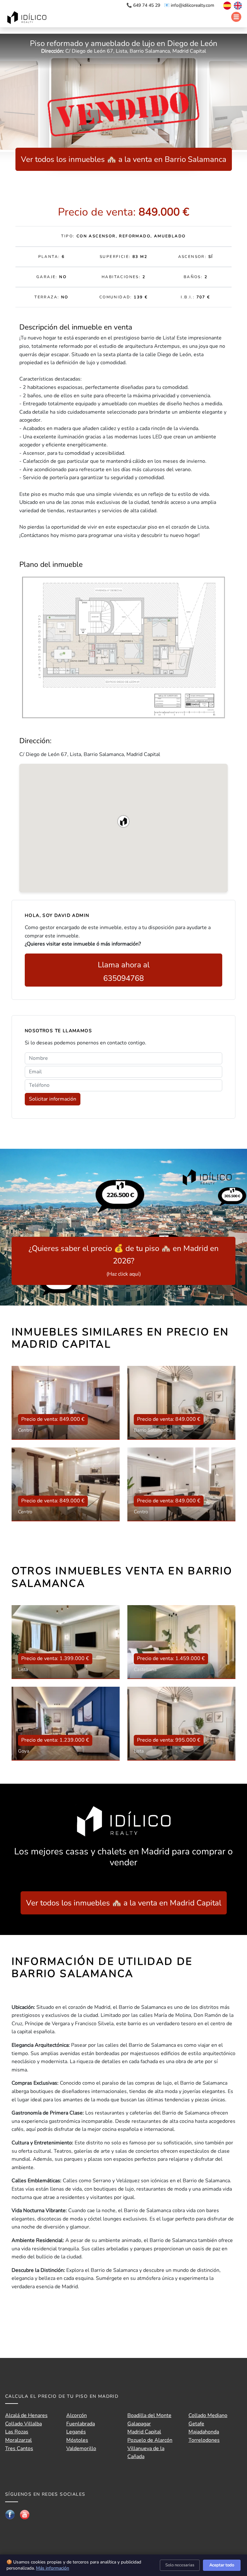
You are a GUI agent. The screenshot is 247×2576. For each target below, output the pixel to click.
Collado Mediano (208, 2415)
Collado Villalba (23, 2424)
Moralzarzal (18, 2440)
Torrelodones (204, 2440)
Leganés (76, 2432)
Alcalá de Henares (26, 2415)
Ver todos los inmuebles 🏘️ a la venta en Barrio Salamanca (124, 159)
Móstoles (77, 2440)
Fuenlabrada (81, 2424)
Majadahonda (204, 2432)
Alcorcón (77, 2415)
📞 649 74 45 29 (144, 5)
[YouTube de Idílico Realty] (25, 2514)
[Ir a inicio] (28, 18)
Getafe (196, 2424)
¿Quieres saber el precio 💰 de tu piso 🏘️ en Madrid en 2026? (124, 1260)
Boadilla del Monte (149, 2415)
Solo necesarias (180, 2565)
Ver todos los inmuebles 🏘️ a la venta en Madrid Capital (124, 1903)
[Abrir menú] (236, 17)
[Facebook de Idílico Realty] (10, 2514)
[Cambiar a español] (224, 5)
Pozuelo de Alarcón (150, 2440)
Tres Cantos (19, 2449)
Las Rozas (17, 2432)
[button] (123, 822)
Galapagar (139, 2424)
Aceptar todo (222, 2565)
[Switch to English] (237, 5)
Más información (53, 2568)
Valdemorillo (81, 2449)
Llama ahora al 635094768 (124, 971)
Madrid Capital (144, 2432)
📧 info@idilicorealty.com (189, 5)
